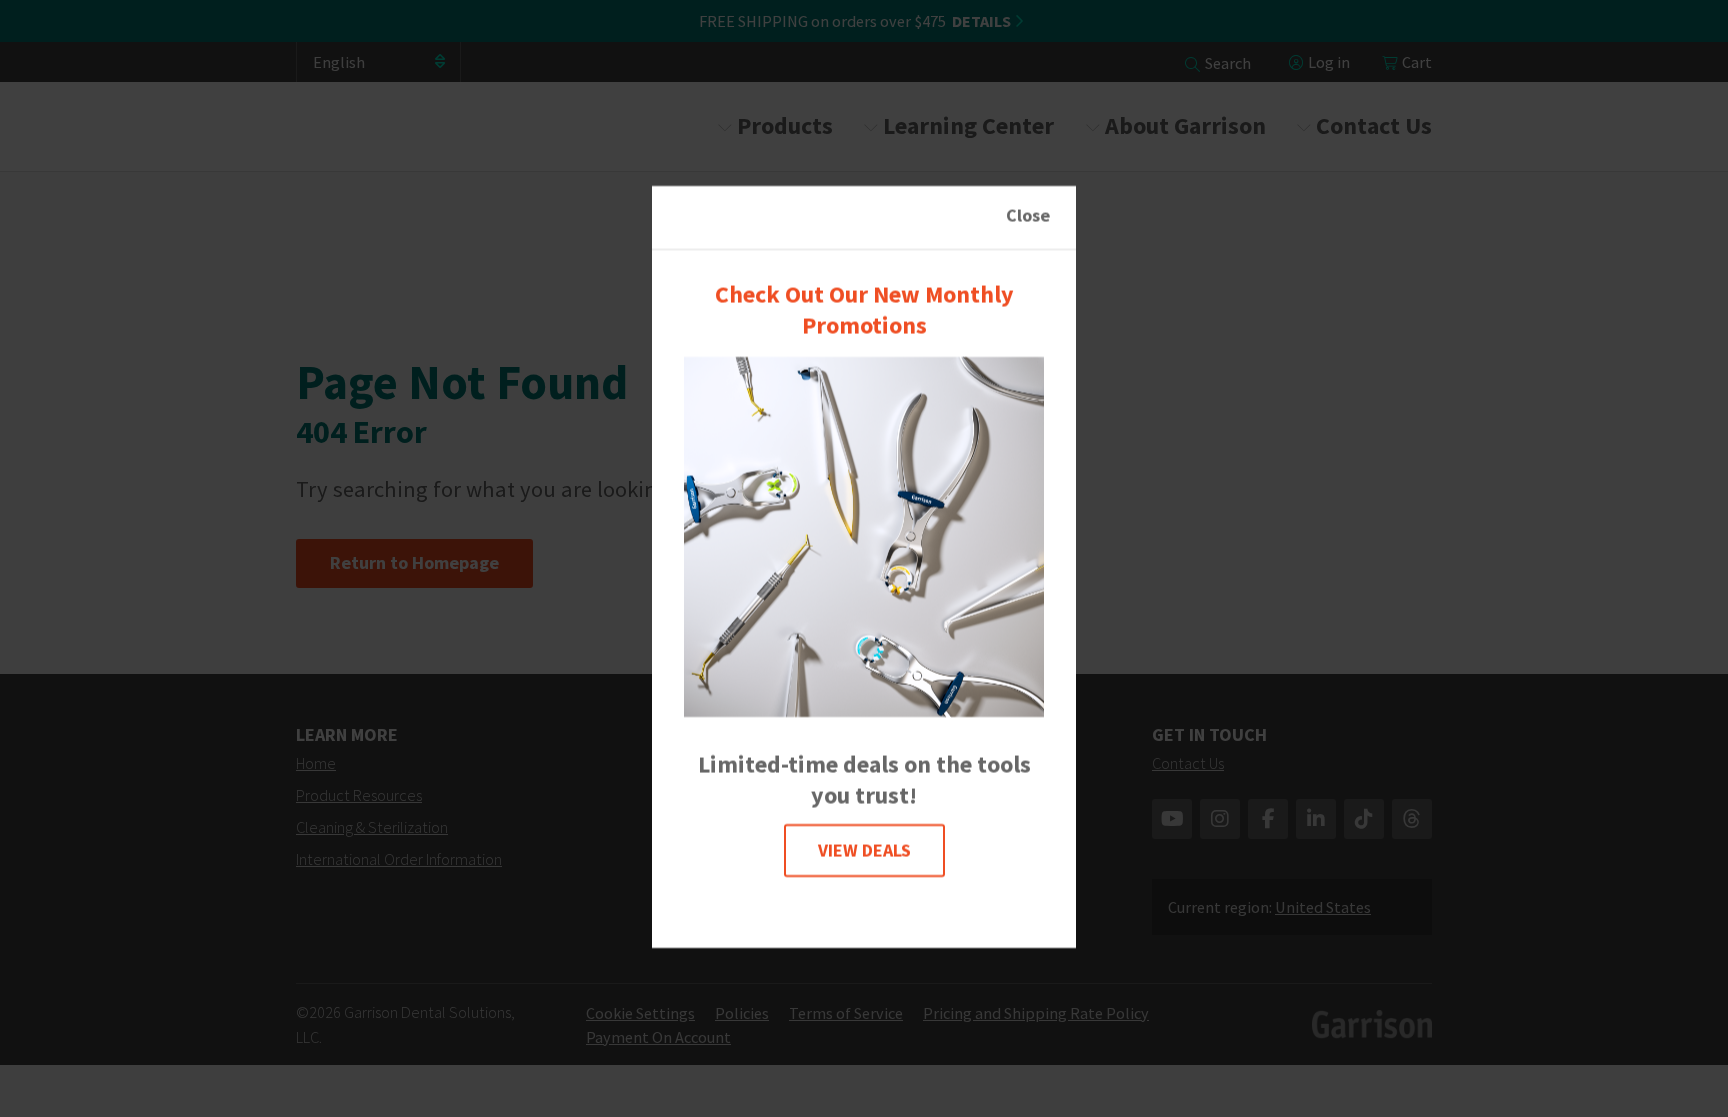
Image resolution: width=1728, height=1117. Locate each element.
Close (1028, 215)
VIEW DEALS (864, 850)
